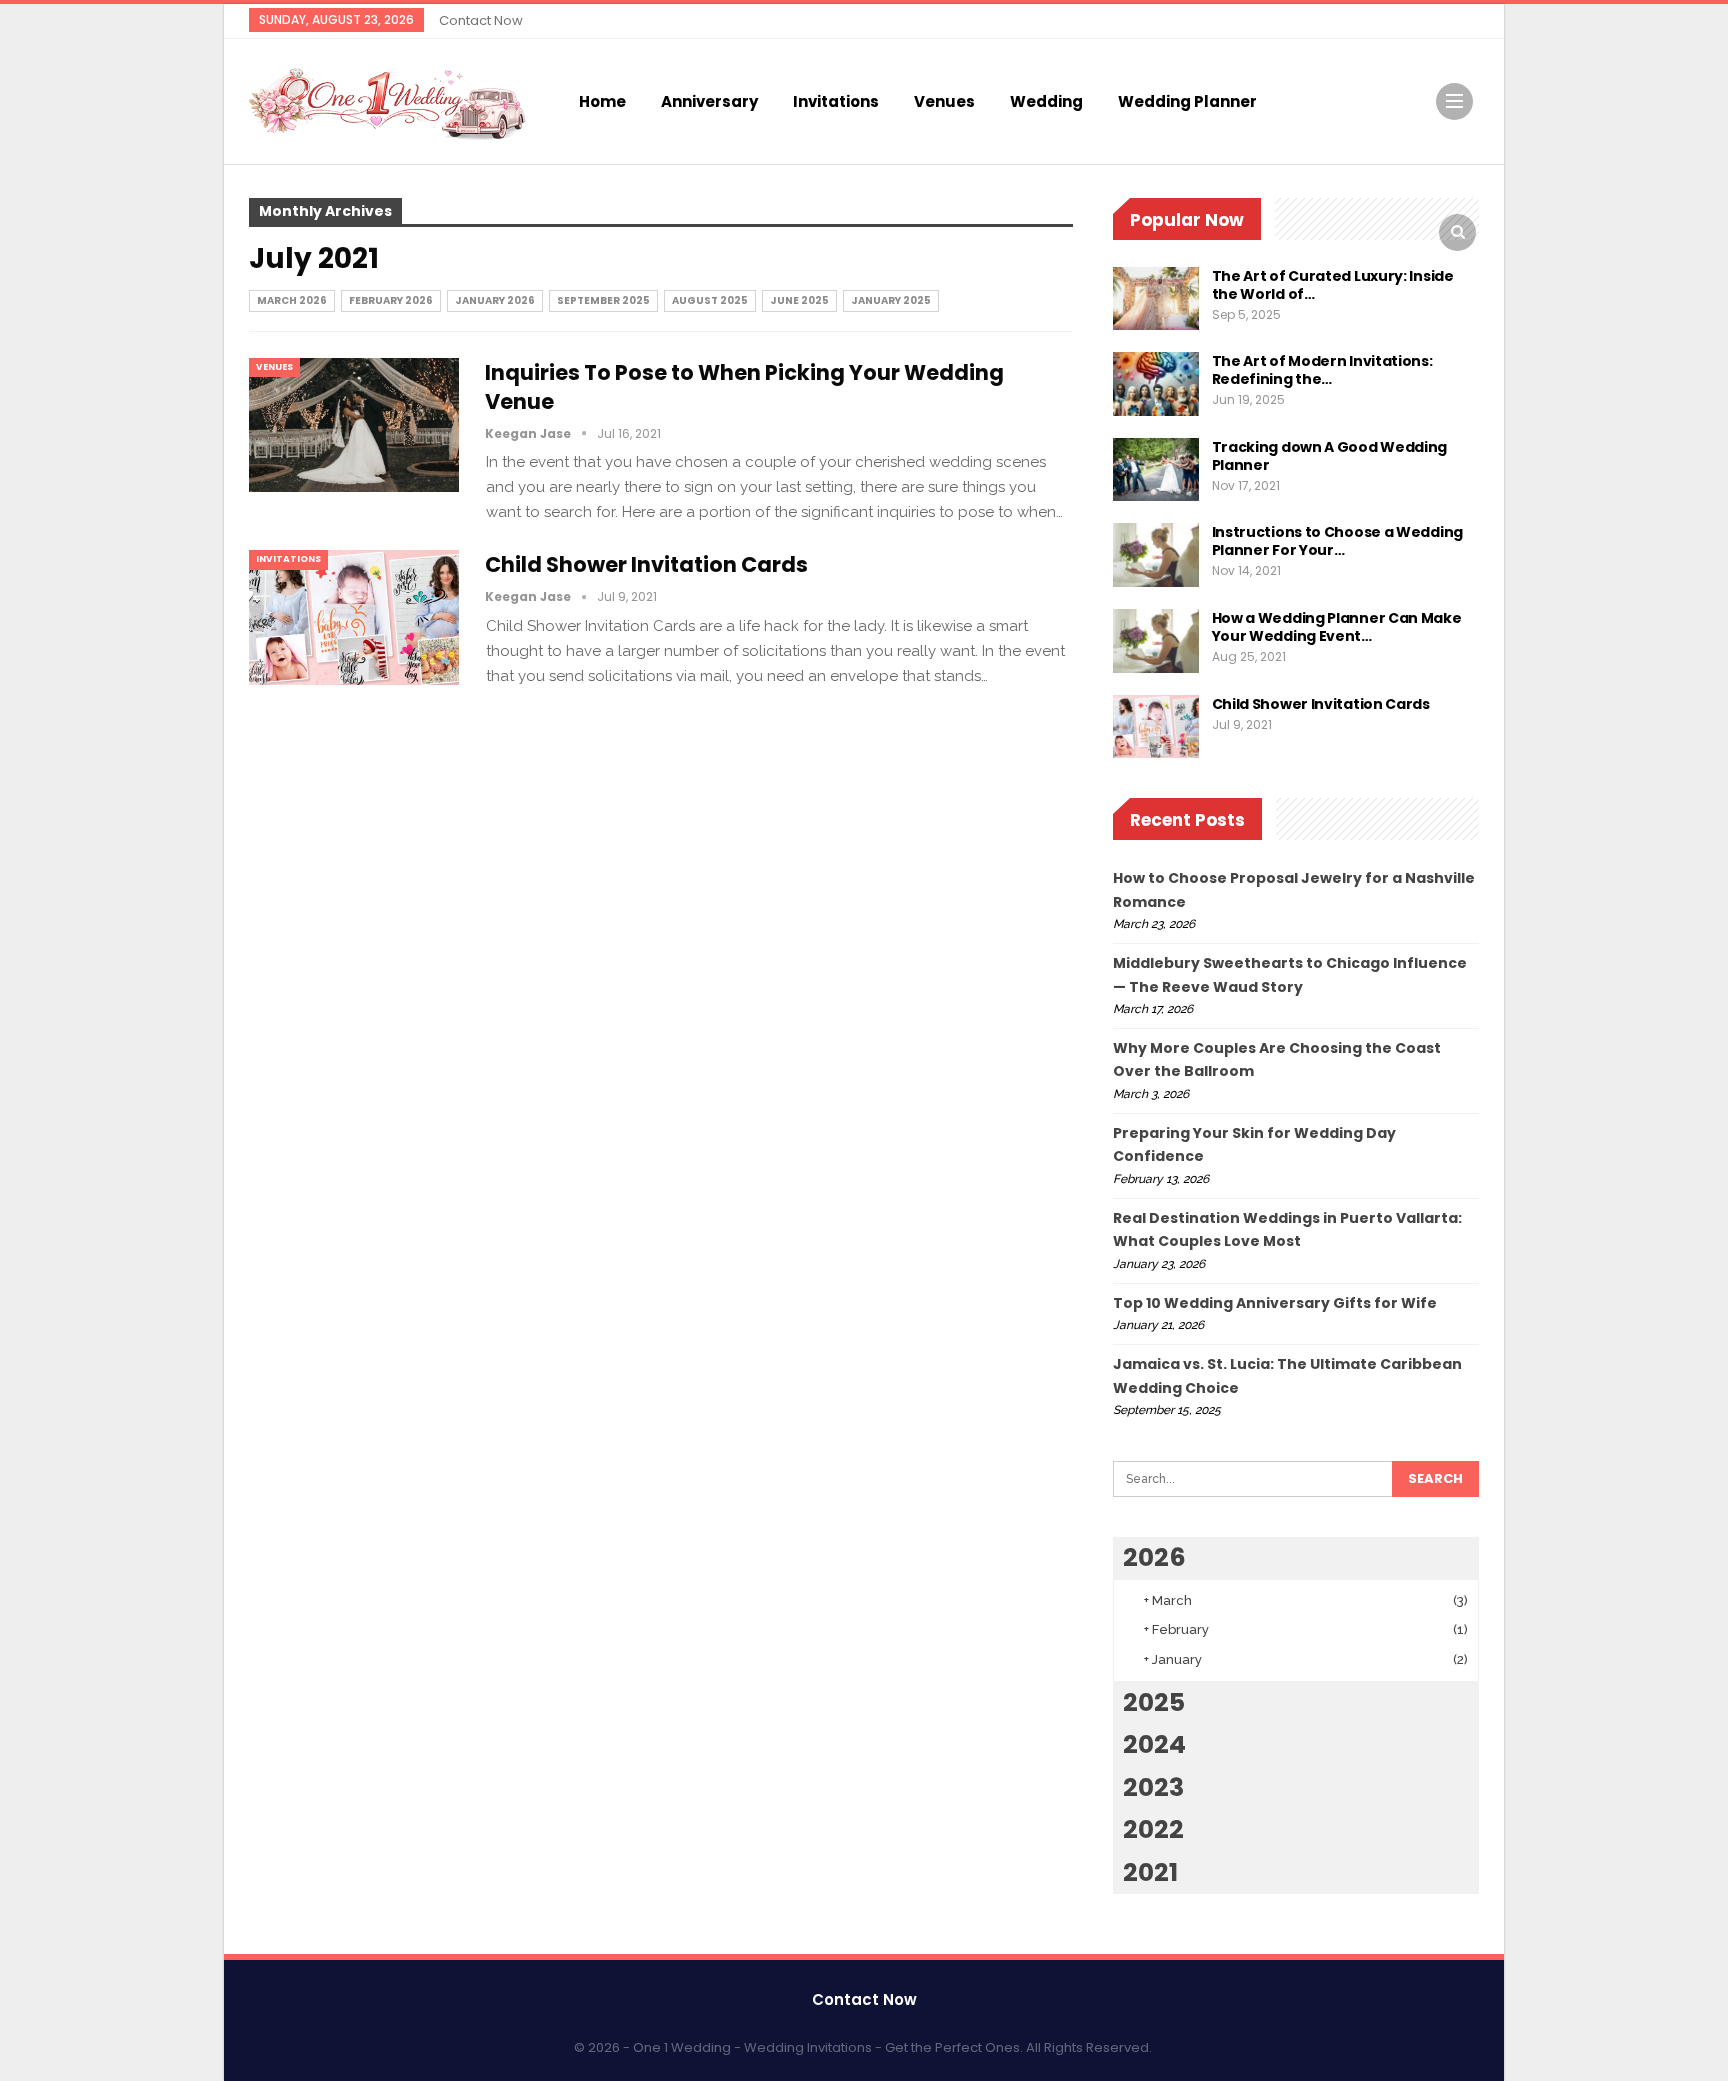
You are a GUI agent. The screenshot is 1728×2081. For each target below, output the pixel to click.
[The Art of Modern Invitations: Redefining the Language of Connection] (1156, 384)
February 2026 (391, 300)
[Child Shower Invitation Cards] (354, 617)
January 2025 (891, 300)
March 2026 (292, 300)
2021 (1150, 1872)
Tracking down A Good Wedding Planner (1330, 456)
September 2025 (603, 300)
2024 (1154, 1744)
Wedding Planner (1187, 101)
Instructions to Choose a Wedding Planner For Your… (1337, 541)
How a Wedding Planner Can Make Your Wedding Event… (1337, 627)
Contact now (481, 20)
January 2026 (495, 300)
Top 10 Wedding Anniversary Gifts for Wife (1275, 1303)
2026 (1154, 1557)
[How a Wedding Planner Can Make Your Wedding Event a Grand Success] (1156, 641)
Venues (944, 101)
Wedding (1046, 101)
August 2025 (710, 300)
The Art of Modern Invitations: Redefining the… (1322, 370)
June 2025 (799, 300)
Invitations (836, 101)
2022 (1153, 1829)
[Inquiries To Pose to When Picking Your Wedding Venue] (354, 425)
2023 (1153, 1787)
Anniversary (709, 101)
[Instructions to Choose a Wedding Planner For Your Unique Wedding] (1156, 555)
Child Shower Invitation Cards (648, 564)
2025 (1154, 1702)
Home (602, 101)
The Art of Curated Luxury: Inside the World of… (1333, 285)
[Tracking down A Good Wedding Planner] (1156, 470)
